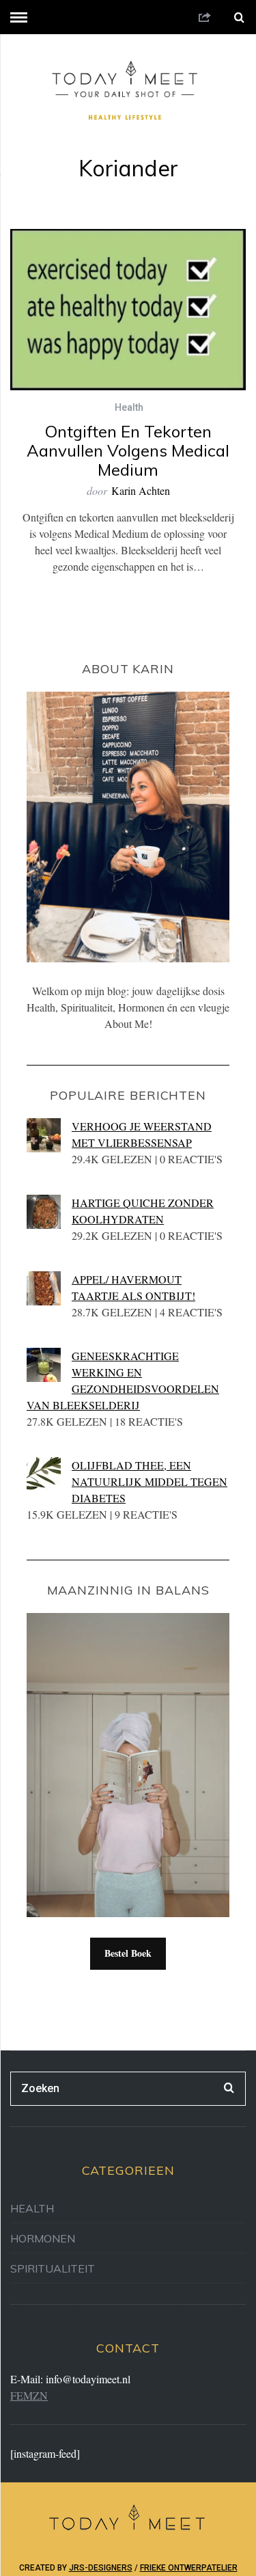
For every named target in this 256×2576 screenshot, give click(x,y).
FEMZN (29, 2395)
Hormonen (43, 2238)
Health (129, 407)
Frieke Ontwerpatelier (189, 2568)
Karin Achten (141, 490)
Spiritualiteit (53, 2268)
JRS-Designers (101, 2568)
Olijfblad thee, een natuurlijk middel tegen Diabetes (150, 1481)
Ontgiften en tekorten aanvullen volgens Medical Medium (128, 450)
